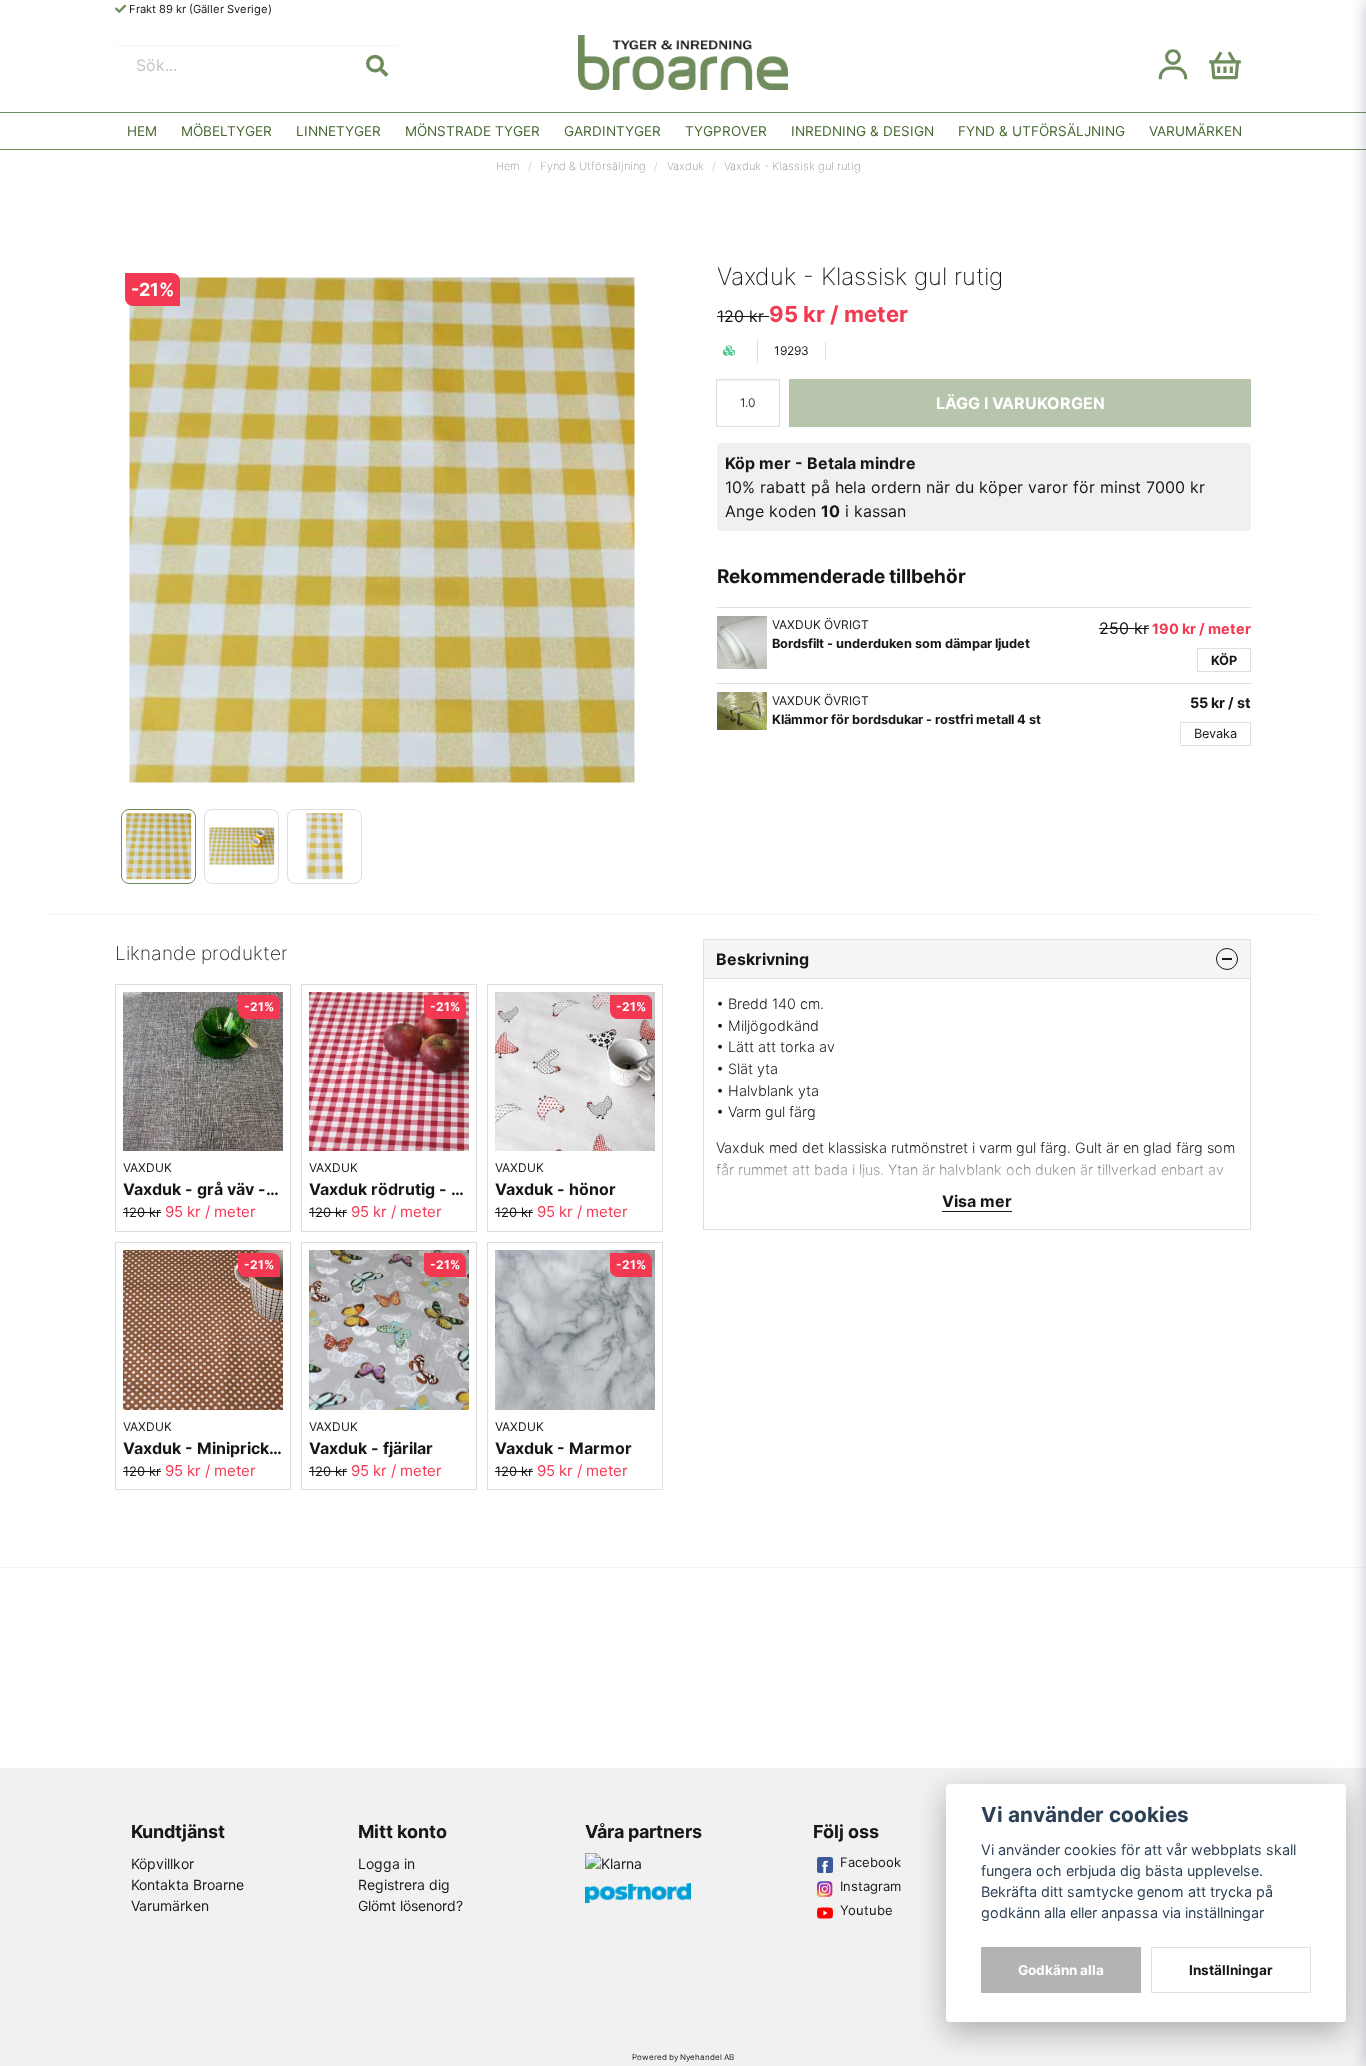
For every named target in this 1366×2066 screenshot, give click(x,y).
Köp (1224, 660)
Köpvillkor (162, 1863)
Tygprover (726, 131)
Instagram (870, 1886)
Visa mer (977, 1201)
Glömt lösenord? (410, 1905)
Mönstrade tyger (472, 131)
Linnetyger (338, 131)
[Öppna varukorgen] (1225, 65)
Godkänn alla (1061, 1970)
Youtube (866, 1910)
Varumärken (1195, 131)
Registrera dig (404, 1884)
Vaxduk (685, 166)
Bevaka (1215, 733)
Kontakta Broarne (187, 1884)
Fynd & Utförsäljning (1041, 131)
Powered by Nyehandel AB (683, 2057)
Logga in (386, 1863)
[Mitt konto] (1173, 65)
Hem (142, 131)
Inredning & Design (862, 131)
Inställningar (1231, 1970)
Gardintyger (612, 131)
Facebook (870, 1862)
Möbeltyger (226, 131)
